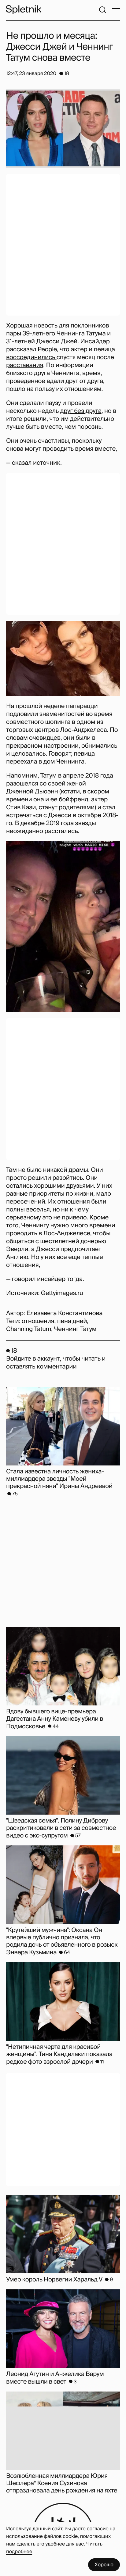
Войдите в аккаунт (33, 1359)
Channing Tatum (29, 1329)
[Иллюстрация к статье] (63, 128)
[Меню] (116, 10)
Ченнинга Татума (81, 334)
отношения (38, 1321)
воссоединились (31, 357)
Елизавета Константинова (64, 1313)
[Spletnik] (24, 10)
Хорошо (104, 2565)
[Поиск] (102, 10)
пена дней (72, 1321)
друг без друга (81, 411)
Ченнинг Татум (75, 1329)
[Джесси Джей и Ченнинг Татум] (63, 658)
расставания (25, 365)
